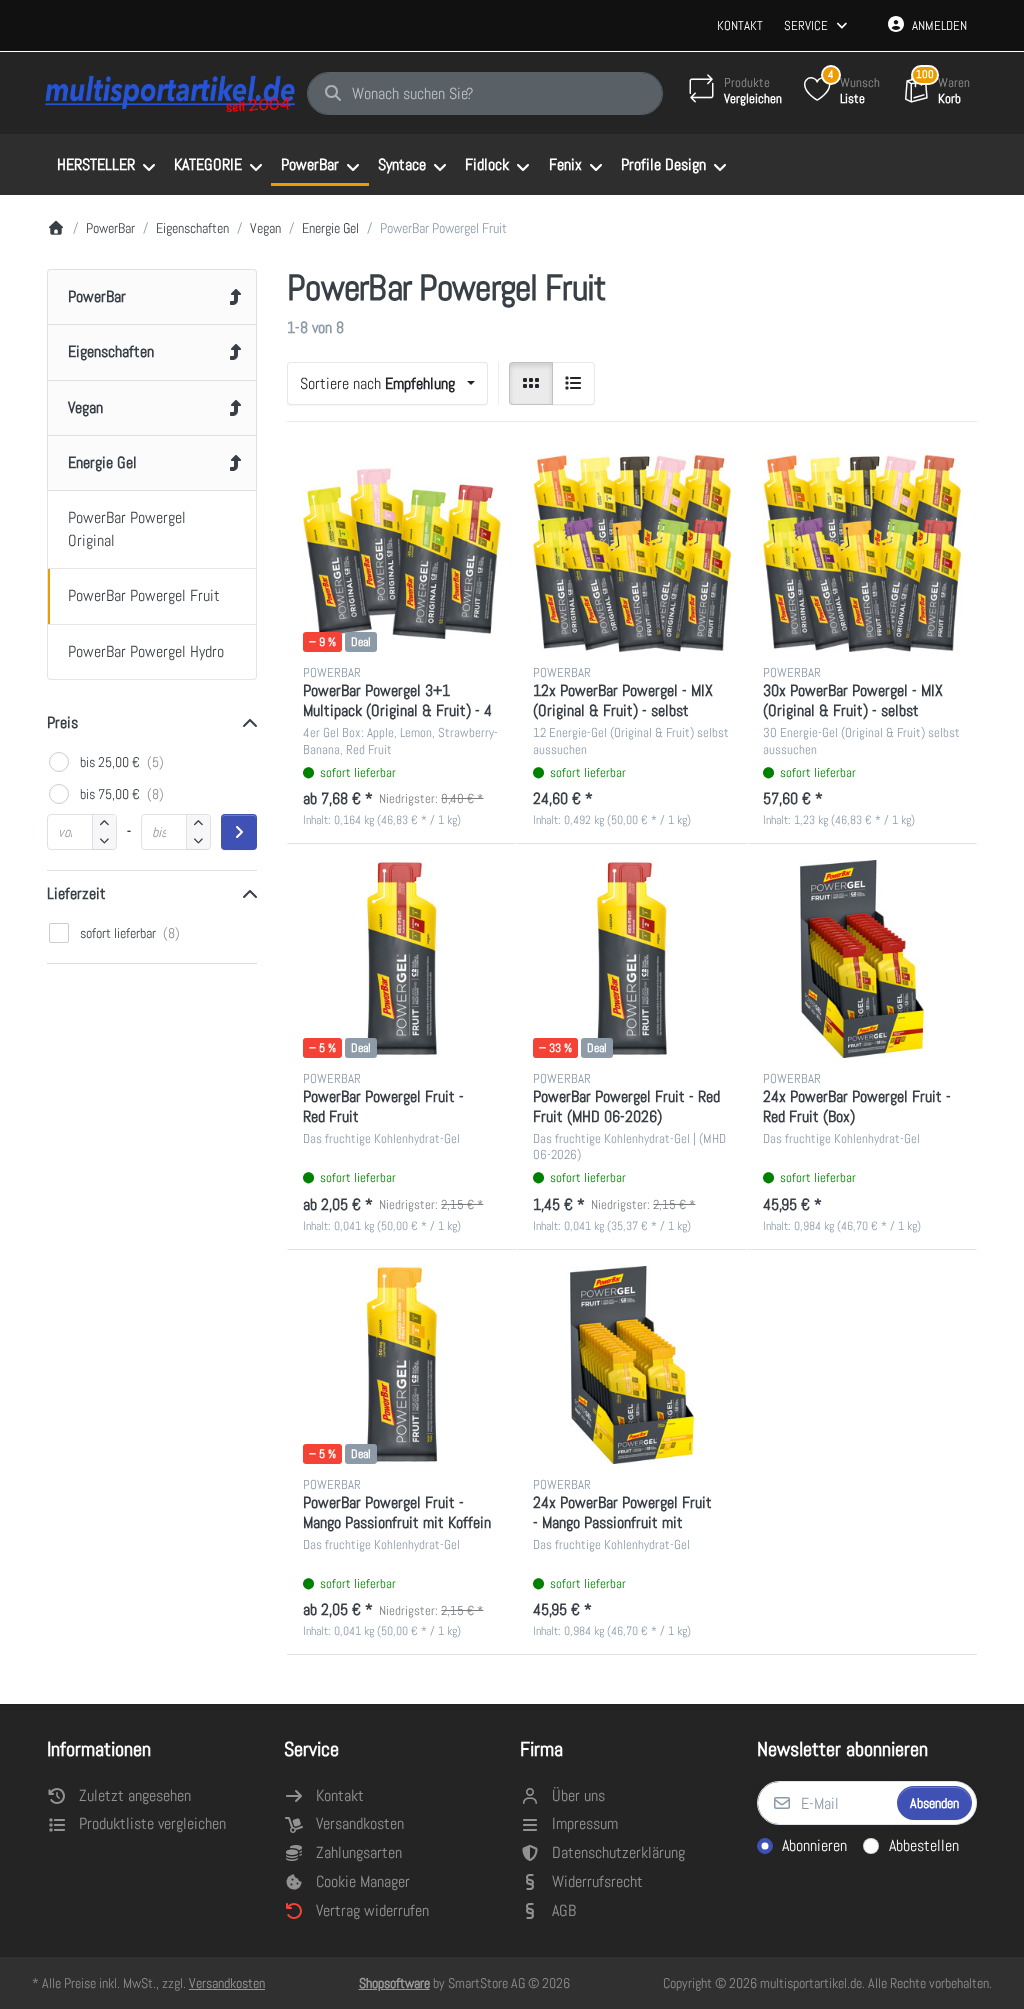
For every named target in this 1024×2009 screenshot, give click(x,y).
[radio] (531, 384)
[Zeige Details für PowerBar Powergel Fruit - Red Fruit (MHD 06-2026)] (632, 959)
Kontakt (740, 25)
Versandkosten (227, 1983)
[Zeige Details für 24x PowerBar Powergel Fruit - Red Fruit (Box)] (862, 959)
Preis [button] (62, 722)
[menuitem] (105, 165)
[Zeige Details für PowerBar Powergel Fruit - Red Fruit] (402, 959)
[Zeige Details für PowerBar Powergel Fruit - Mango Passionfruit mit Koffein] (402, 1365)
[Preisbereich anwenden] (239, 832)
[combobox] (485, 94)
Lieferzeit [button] (76, 893)
